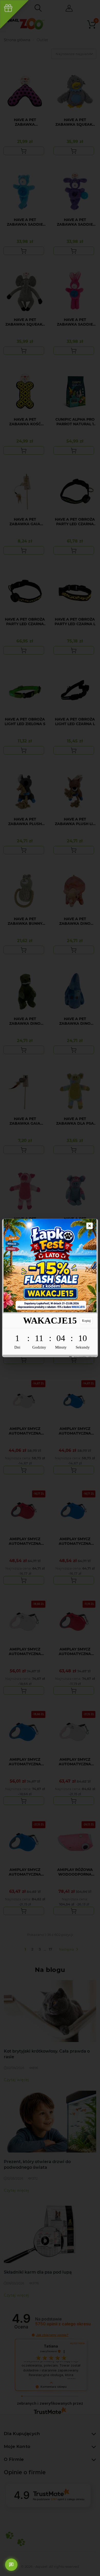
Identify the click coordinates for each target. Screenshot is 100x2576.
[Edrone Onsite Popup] (50, 1288)
